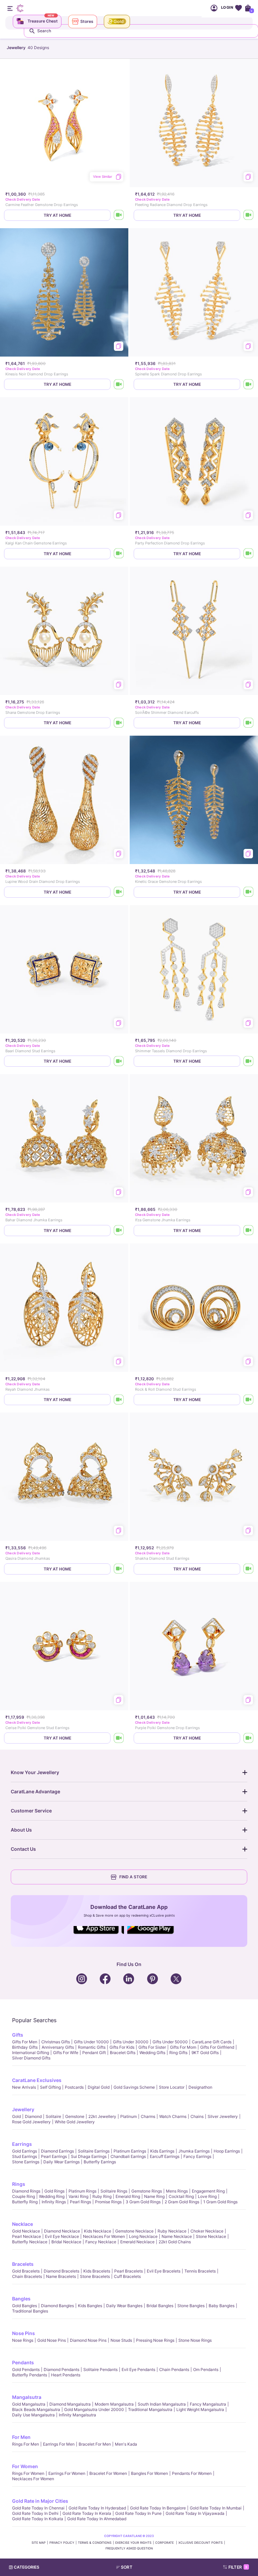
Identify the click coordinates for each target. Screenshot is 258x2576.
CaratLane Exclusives (37, 2080)
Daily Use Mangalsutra (33, 2415)
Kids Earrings (162, 2151)
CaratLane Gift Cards (212, 2042)
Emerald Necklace (137, 2242)
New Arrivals (24, 2087)
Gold (16, 2116)
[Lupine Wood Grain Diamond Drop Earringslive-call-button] (119, 892)
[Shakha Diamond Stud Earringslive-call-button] (249, 1569)
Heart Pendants (66, 2375)
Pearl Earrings (54, 2156)
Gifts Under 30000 (131, 2042)
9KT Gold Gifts (205, 2053)
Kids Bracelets (97, 2271)
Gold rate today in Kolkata (38, 2519)
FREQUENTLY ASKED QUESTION (129, 2548)
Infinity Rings (54, 2202)
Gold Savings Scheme (134, 2087)
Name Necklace (177, 2236)
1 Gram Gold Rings (220, 2202)
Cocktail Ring (181, 2196)
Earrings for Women (67, 2473)
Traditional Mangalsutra (150, 2409)
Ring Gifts (178, 2053)
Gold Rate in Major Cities (40, 2501)
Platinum (128, 2116)
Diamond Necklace (62, 2231)
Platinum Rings (82, 2191)
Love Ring (207, 2196)
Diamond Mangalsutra (70, 2404)
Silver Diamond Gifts (31, 2058)
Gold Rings (54, 2191)
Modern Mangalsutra (114, 2404)
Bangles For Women (149, 2473)
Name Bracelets (61, 2276)
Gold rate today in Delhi (35, 2513)
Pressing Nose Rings (155, 2340)
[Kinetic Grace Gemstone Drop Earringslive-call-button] (249, 892)
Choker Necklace (207, 2231)
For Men (21, 2437)
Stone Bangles (191, 2306)
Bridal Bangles (160, 2306)
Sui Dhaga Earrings (89, 2156)
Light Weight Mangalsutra (200, 2409)
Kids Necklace (98, 2231)
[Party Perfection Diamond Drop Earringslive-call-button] (249, 554)
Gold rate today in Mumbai (216, 2508)
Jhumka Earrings (194, 2151)
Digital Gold (99, 2087)
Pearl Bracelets (128, 2271)
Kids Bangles (90, 2306)
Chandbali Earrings (128, 2156)
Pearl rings (80, 2202)
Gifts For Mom (183, 2047)
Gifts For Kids (122, 2047)
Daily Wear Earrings (61, 2162)
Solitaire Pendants (100, 2369)
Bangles (21, 2299)
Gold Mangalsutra (29, 2404)
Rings (19, 2184)
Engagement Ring (208, 2191)
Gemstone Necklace (134, 2231)
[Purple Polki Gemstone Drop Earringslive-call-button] (249, 1738)
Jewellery (23, 2109)
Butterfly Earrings (100, 2162)
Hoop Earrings (227, 2151)
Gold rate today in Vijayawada (195, 2513)
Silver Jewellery (223, 2116)
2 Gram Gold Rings (182, 2202)
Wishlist (238, 8)
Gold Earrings (25, 2151)
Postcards (74, 2087)
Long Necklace (143, 2236)
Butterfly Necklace (30, 2242)
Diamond (33, 2116)
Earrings (22, 2144)
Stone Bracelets (95, 2276)
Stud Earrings (25, 2156)
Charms (148, 2116)
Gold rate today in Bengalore (158, 2508)
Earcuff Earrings (165, 2156)
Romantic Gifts (92, 2047)
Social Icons (99, 1934)
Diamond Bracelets (61, 2271)
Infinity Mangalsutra (77, 2415)
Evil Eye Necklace (62, 2236)
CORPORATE (165, 2543)
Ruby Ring (102, 2196)
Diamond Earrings (57, 2151)
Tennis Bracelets (200, 2271)
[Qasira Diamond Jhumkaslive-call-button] (119, 1569)
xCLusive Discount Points (201, 2543)
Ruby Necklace (172, 2231)
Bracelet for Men (95, 2444)
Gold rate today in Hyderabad (97, 2508)
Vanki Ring (78, 2196)
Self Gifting (50, 2087)
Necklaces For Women (104, 2236)
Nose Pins (24, 2333)
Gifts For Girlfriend (217, 2047)
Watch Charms (173, 2116)
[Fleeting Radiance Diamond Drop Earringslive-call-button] (249, 215)
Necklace (23, 2224)
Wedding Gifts (152, 2053)
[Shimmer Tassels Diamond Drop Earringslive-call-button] (249, 1061)
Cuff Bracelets (127, 2276)
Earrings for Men (59, 2444)
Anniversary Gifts (58, 2047)
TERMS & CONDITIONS (95, 2543)
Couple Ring (24, 2196)
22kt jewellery (102, 2116)
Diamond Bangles (57, 2306)
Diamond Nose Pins (88, 2340)
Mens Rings (177, 2191)
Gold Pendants (26, 2369)
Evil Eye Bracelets (164, 2271)
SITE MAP (39, 2543)
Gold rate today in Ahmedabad (97, 2519)
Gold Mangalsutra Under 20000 (94, 2409)
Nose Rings (23, 2340)
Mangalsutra (27, 2397)
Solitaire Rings (114, 2191)
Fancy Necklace (101, 2242)
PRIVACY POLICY (62, 2543)
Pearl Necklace (27, 2236)
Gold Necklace (26, 2231)
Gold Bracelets (26, 2271)
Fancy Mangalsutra (208, 2404)
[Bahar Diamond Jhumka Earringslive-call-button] (119, 1231)
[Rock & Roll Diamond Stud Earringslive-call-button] (249, 1400)
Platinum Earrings (130, 2151)
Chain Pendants (174, 2369)
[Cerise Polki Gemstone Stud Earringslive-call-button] (119, 1738)
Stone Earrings (26, 2162)
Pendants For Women (192, 2473)
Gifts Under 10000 (91, 2042)
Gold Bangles (25, 2306)
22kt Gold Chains (175, 2242)
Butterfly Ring (25, 2202)
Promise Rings (108, 2202)
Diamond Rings (26, 2191)
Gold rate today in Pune (138, 2513)
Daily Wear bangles (124, 2306)
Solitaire (53, 2116)
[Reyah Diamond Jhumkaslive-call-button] (119, 1400)
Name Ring (154, 2196)
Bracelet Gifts (123, 2053)
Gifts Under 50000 (170, 2042)
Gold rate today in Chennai (38, 2508)
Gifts (18, 2035)
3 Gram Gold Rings (143, 2202)
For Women (25, 2466)
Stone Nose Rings (195, 2340)
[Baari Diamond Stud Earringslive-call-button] (119, 1061)
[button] (142, 2567)
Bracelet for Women (108, 2473)
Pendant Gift (94, 2053)
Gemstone (75, 2116)
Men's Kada (126, 2444)
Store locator (172, 2087)
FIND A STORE (133, 1877)
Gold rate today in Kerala (87, 2513)
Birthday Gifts (25, 2047)
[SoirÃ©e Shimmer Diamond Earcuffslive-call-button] (249, 723)
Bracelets (23, 2264)
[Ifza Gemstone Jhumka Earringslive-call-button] (249, 1231)
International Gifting (31, 2053)
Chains (197, 2116)
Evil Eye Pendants (138, 2369)
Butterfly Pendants (30, 2375)
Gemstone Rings (147, 2191)
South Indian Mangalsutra (162, 2404)
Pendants (23, 2362)
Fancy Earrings (197, 2156)
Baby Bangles (222, 2306)
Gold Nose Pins (52, 2340)
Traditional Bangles (30, 2311)
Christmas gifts (56, 2042)
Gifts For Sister (152, 2047)
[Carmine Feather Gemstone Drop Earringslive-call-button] (119, 215)
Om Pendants (206, 2369)
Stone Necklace (211, 2236)
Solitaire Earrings (94, 2151)
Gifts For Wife (66, 2053)
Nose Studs (121, 2340)
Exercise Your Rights (133, 2543)
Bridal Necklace (66, 2242)
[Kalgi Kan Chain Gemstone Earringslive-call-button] (119, 554)
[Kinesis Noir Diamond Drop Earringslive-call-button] (119, 384)
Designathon (200, 2087)
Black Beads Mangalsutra (36, 2409)
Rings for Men (26, 2444)
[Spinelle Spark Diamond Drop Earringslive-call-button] (249, 384)
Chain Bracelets (27, 2276)
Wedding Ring (52, 2196)
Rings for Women (28, 2473)
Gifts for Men (25, 2042)
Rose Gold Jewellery (31, 2122)
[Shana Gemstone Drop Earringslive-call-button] (119, 723)
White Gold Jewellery (75, 2122)
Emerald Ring (128, 2196)
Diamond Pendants (61, 2369)
